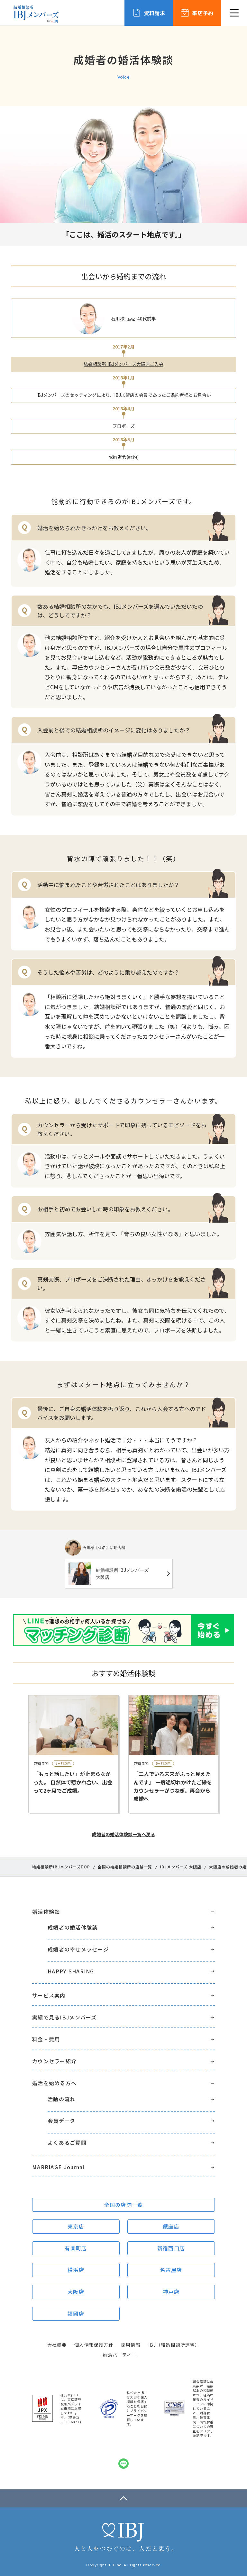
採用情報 (131, 2345)
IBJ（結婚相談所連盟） (174, 2345)
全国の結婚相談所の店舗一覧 (125, 1867)
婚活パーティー (120, 2355)
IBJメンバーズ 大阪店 (181, 1867)
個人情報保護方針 (94, 2345)
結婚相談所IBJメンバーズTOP (61, 1867)
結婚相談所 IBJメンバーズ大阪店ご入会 (123, 364)
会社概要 (57, 2345)
